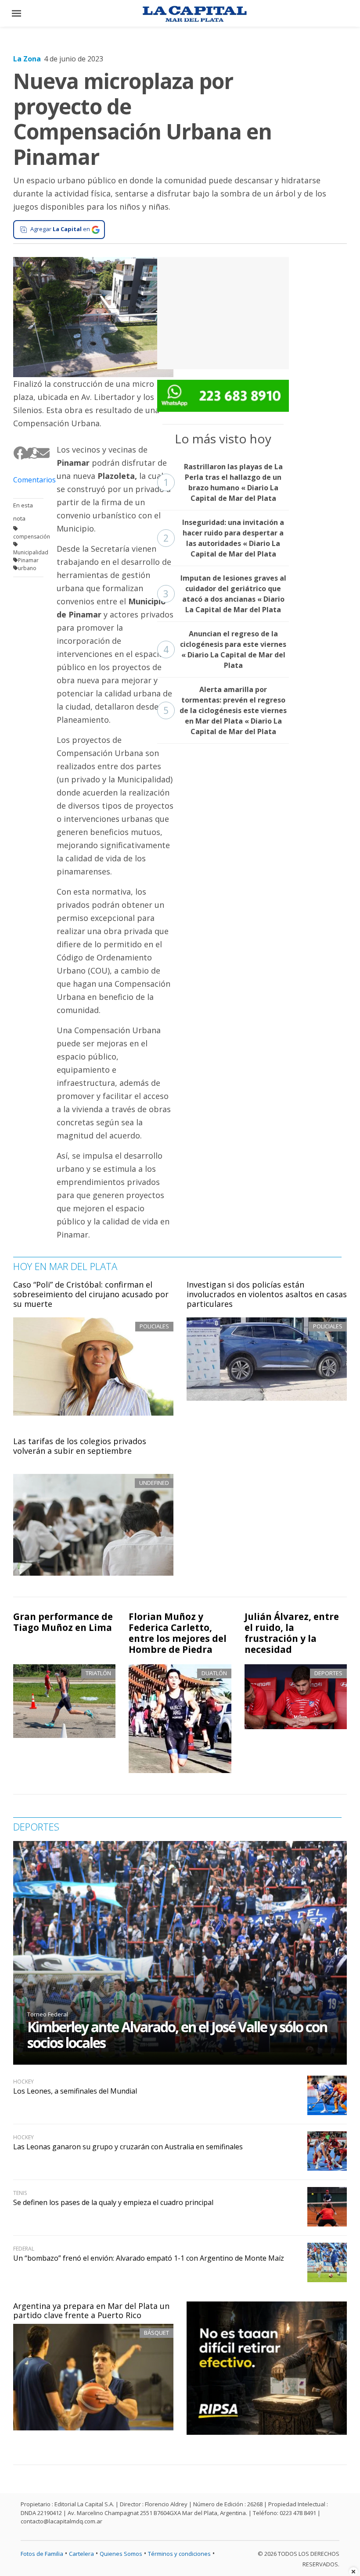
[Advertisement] (223, 312)
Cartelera (81, 2554)
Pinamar (28, 560)
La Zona (27, 59)
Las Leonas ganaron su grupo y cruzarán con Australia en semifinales (128, 2147)
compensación (32, 537)
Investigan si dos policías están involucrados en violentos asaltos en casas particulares (267, 1294)
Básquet (157, 2333)
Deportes (328, 1673)
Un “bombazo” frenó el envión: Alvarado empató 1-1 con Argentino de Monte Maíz (149, 2258)
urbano (27, 568)
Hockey (23, 2082)
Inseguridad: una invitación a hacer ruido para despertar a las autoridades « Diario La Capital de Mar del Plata (224, 538)
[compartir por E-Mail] (40, 453)
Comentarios (28, 480)
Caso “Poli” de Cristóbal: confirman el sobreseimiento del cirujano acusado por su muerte (91, 1294)
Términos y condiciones (179, 2554)
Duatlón (214, 1673)
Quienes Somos (121, 2554)
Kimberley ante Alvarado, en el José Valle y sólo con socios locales (177, 2035)
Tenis (20, 2193)
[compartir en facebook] (17, 453)
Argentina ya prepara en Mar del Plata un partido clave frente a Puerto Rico (91, 2311)
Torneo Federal (48, 2014)
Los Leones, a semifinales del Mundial (75, 2091)
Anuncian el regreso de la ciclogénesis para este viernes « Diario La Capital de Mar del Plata (225, 649)
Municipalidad (31, 552)
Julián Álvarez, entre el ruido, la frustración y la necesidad (292, 1633)
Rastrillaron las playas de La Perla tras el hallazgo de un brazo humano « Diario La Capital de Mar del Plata (223, 482)
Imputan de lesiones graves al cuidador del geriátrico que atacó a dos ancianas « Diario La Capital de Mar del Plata (225, 594)
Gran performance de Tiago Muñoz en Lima (63, 1622)
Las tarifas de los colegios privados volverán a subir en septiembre (80, 1446)
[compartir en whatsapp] (32, 453)
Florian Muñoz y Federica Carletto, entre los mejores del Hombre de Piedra (178, 1633)
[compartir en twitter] (24, 453)
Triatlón (98, 1673)
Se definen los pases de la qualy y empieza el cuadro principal (113, 2202)
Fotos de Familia (42, 2554)
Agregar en (60, 229)
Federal (24, 2249)
